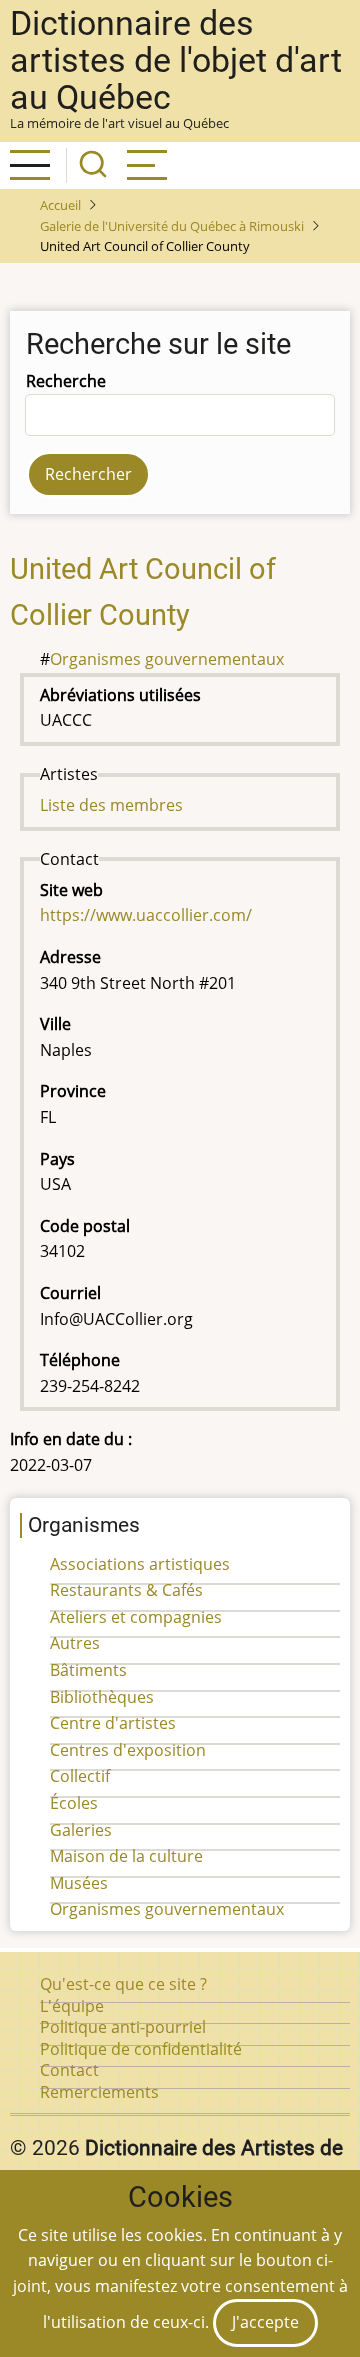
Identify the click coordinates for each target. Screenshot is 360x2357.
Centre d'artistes (113, 1723)
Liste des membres (111, 805)
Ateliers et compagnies (136, 1617)
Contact (69, 2070)
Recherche (66, 381)
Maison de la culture (126, 1856)
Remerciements (99, 2092)
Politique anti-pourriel (123, 2027)
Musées (79, 1883)
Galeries (81, 1830)
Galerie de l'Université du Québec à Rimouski (172, 226)
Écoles (74, 1803)
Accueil (60, 205)
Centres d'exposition (128, 1750)
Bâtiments (88, 1670)
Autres (75, 1643)
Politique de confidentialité (141, 2049)
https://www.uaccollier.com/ (146, 915)
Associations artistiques (140, 1564)
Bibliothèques (102, 1697)
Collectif (80, 1776)
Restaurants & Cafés (126, 1590)
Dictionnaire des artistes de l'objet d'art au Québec (176, 60)
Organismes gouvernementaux (167, 659)
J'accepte (265, 2322)
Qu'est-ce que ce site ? (123, 1984)
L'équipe (72, 2006)
